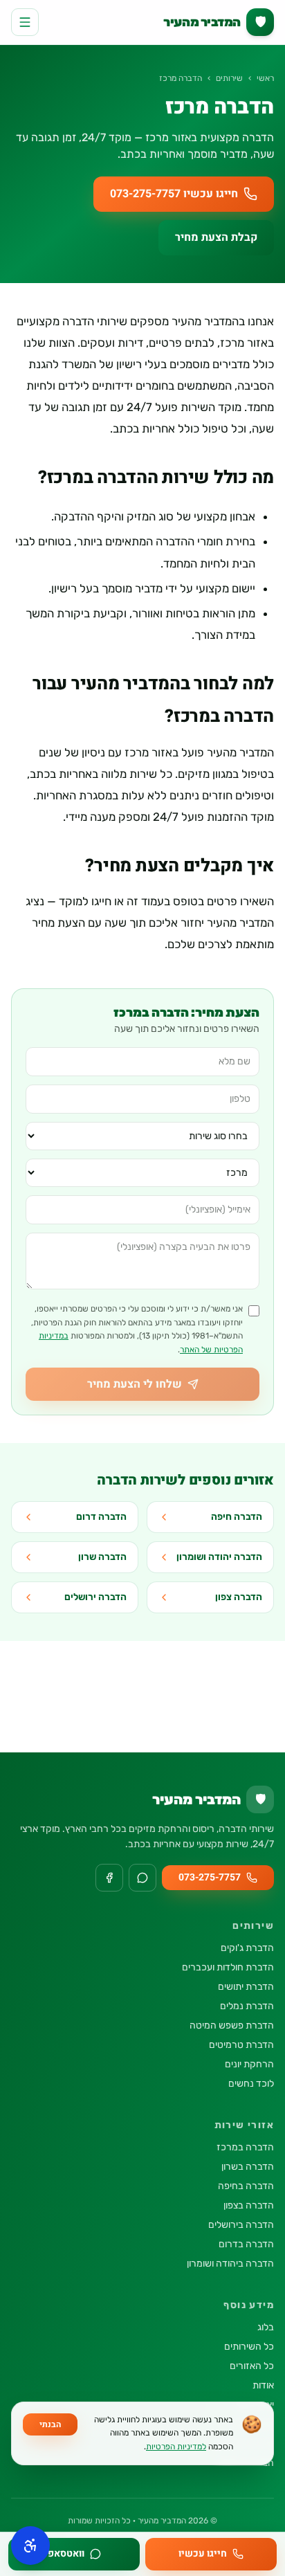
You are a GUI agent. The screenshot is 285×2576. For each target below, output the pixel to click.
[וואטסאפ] (142, 1878)
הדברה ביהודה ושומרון (230, 2264)
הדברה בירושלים (241, 2225)
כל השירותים (249, 2347)
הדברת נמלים (247, 2006)
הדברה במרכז (245, 2147)
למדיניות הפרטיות (176, 2447)
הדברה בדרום (246, 2244)
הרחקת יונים (249, 2064)
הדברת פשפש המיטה (232, 2025)
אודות (263, 2385)
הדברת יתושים (246, 1987)
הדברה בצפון (249, 2205)
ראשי (265, 78)
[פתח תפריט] (25, 22)
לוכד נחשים (251, 2084)
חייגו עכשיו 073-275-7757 (174, 194)
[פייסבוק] (109, 1878)
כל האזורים (252, 2366)
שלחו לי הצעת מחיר (135, 1384)
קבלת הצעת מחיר (216, 237)
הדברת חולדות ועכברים (228, 1967)
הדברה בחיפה (246, 2186)
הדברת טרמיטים (241, 2045)
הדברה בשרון (248, 2167)
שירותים (229, 78)
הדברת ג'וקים (247, 1948)
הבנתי (50, 2424)
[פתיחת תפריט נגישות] (30, 2546)
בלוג (266, 2327)
